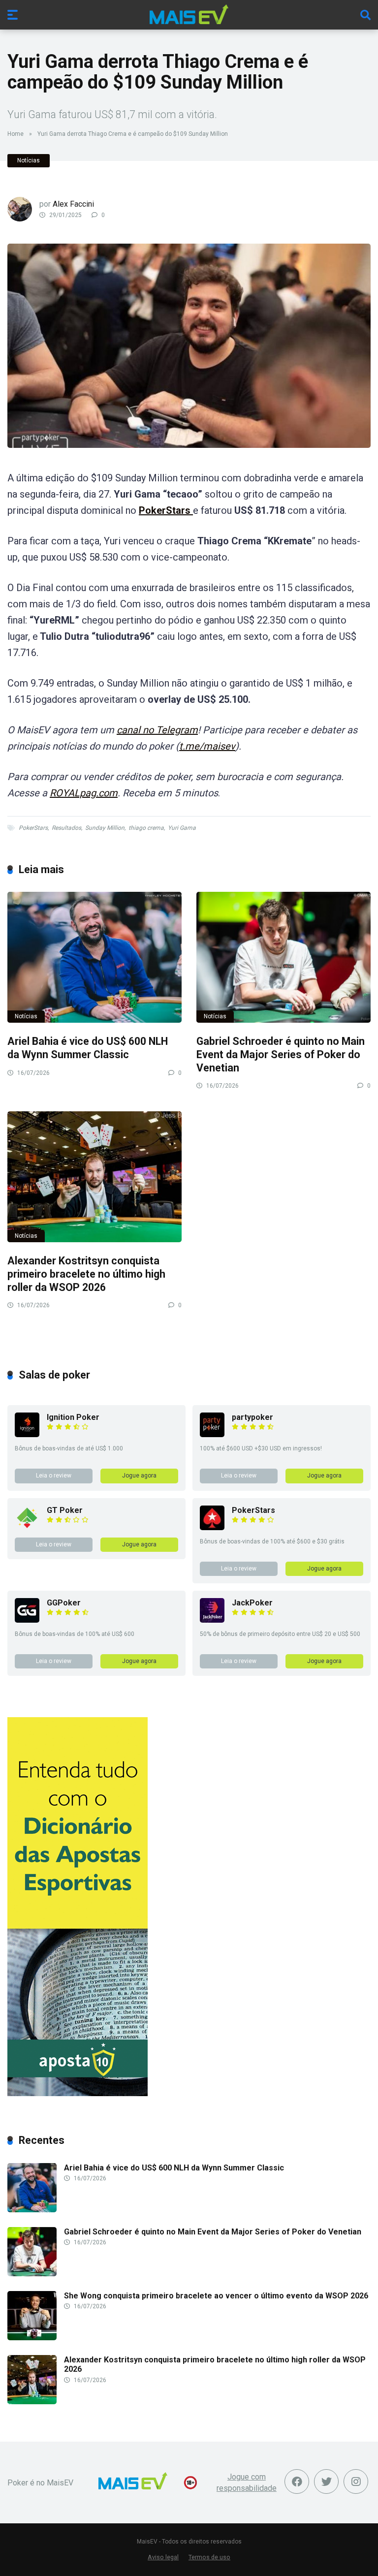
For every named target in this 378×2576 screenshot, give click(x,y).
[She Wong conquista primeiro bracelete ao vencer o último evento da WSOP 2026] (32, 2338)
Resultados (66, 828)
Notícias (29, 160)
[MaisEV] (189, 14)
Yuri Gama (182, 828)
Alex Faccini (73, 204)
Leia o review (54, 1476)
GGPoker (64, 1603)
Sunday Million (105, 828)
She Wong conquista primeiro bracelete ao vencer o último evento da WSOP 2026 (216, 2296)
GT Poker (65, 1510)
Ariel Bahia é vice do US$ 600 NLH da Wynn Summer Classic (88, 1048)
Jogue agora (139, 1476)
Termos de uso (209, 2557)
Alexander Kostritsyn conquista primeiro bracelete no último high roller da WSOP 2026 (86, 1274)
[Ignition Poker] (27, 1434)
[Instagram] (356, 2482)
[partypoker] (212, 1434)
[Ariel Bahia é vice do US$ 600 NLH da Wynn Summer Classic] (94, 957)
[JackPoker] (212, 1620)
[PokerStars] (212, 1527)
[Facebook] (297, 2482)
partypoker (252, 1417)
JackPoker (252, 1603)
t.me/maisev (207, 746)
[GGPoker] (27, 1620)
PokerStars (166, 510)
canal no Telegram (157, 730)
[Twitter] (326, 2482)
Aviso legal (163, 2557)
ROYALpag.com (84, 793)
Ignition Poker (73, 1417)
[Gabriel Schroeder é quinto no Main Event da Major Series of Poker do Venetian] (283, 957)
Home (16, 134)
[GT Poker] (27, 1527)
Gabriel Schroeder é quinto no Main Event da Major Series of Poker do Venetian (281, 1054)
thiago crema (146, 828)
